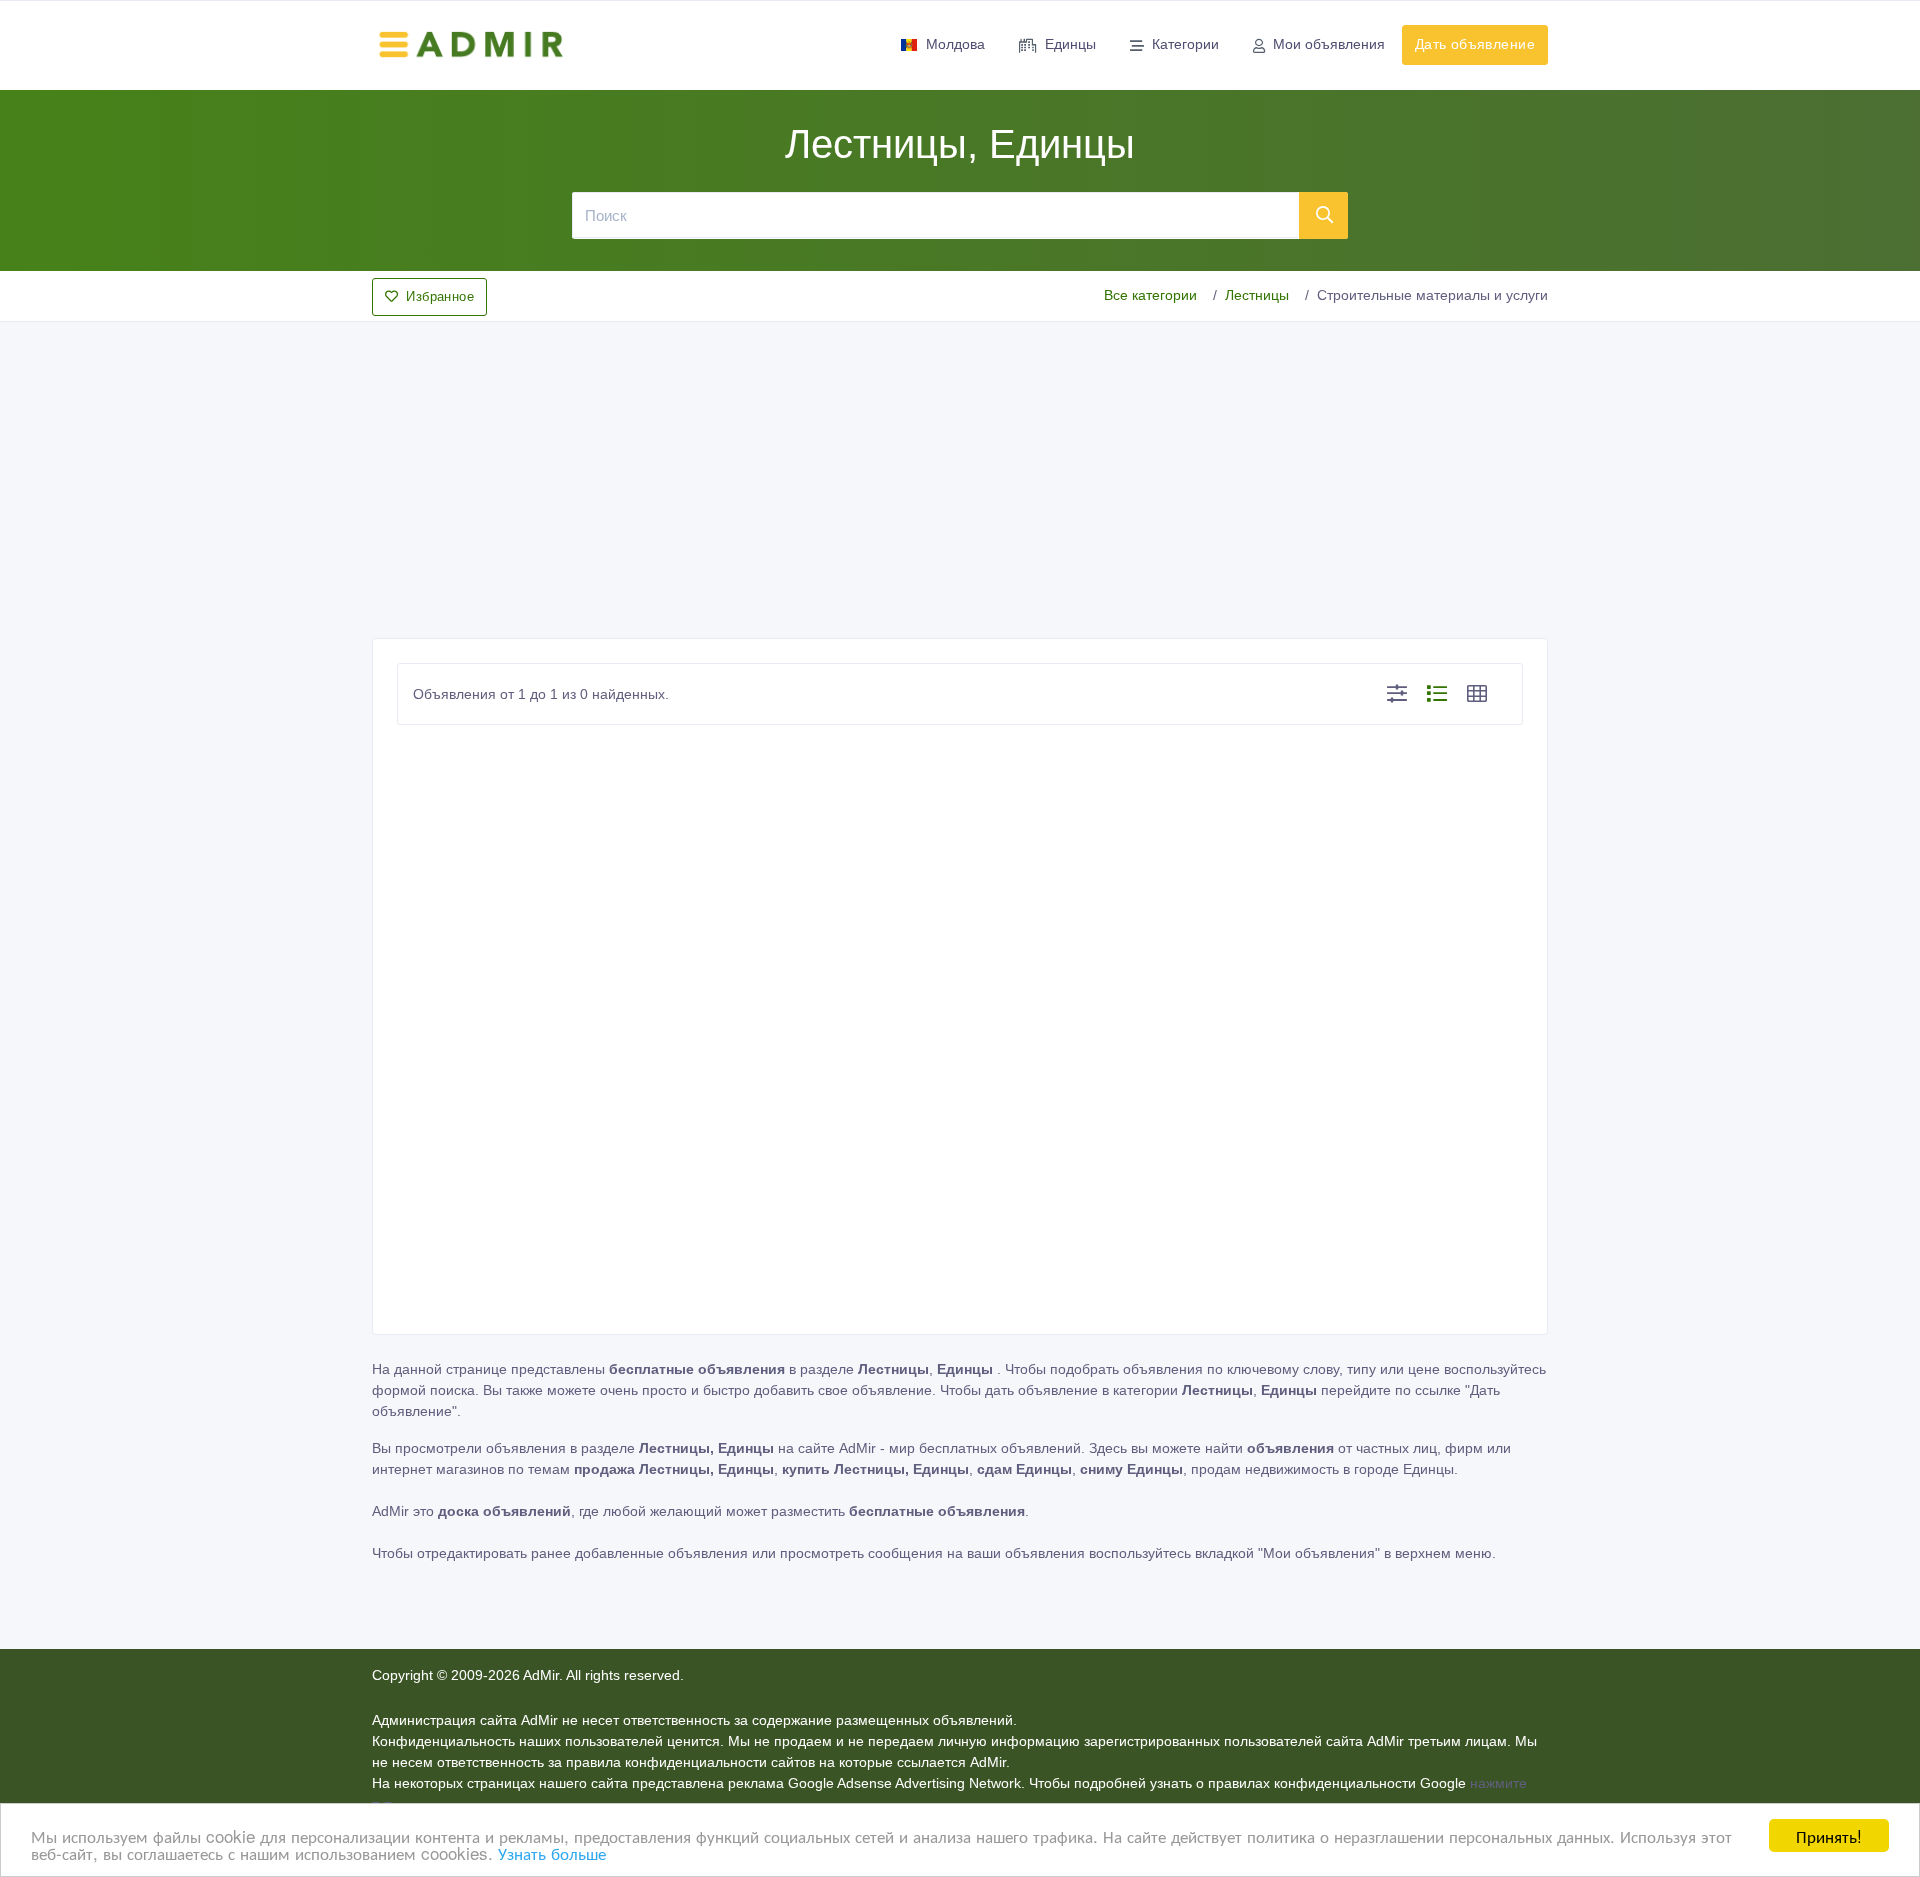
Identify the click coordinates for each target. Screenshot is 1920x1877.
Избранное (440, 296)
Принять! (1829, 1835)
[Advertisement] (960, 474)
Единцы (1070, 44)
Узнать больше (552, 1852)
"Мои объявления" (1319, 1553)
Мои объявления (1329, 44)
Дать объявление (1475, 44)
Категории (1185, 44)
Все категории (1150, 295)
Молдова (955, 44)
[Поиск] (1324, 215)
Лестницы (1257, 295)
